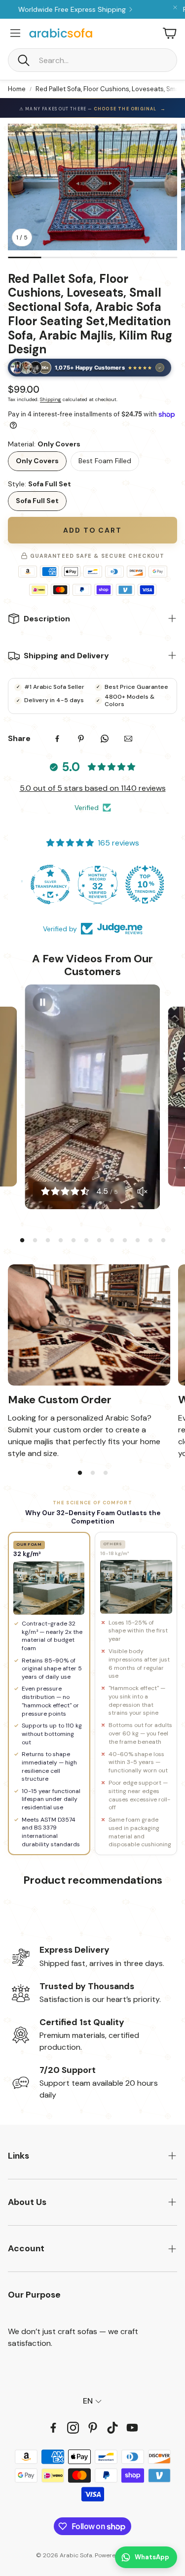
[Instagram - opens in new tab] (73, 2428)
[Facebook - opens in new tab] (53, 2428)
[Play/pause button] (43, 1002)
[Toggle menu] (15, 33)
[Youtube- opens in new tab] (132, 2428)
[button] (92, 60)
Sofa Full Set (37, 501)
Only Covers (37, 461)
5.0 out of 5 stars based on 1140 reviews (93, 788)
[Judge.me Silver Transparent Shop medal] (93, 884)
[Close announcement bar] (175, 7)
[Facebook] (57, 739)
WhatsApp (152, 2557)
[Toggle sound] (142, 1191)
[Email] (128, 739)
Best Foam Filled (105, 461)
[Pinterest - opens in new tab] (93, 2428)
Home (17, 89)
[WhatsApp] (105, 739)
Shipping (51, 399)
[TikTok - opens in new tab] (112, 2428)
